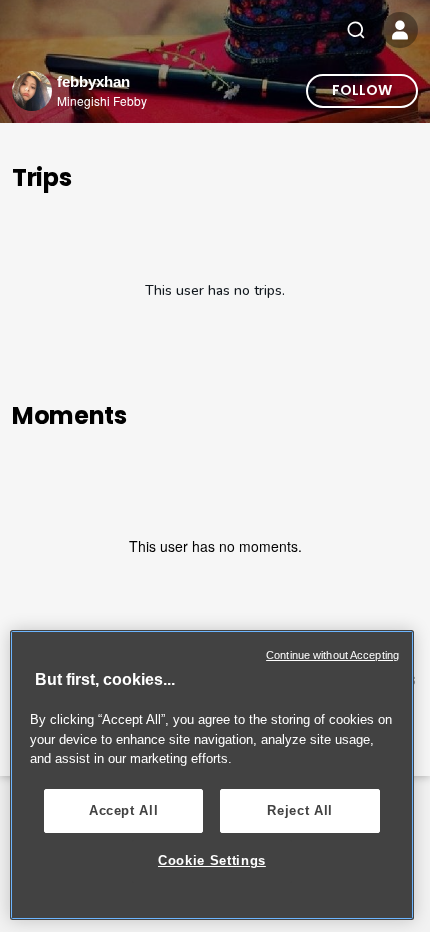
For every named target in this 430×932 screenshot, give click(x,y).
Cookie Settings (212, 860)
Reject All (300, 810)
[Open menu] (400, 30)
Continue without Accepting (332, 655)
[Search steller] (356, 30)
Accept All (124, 810)
